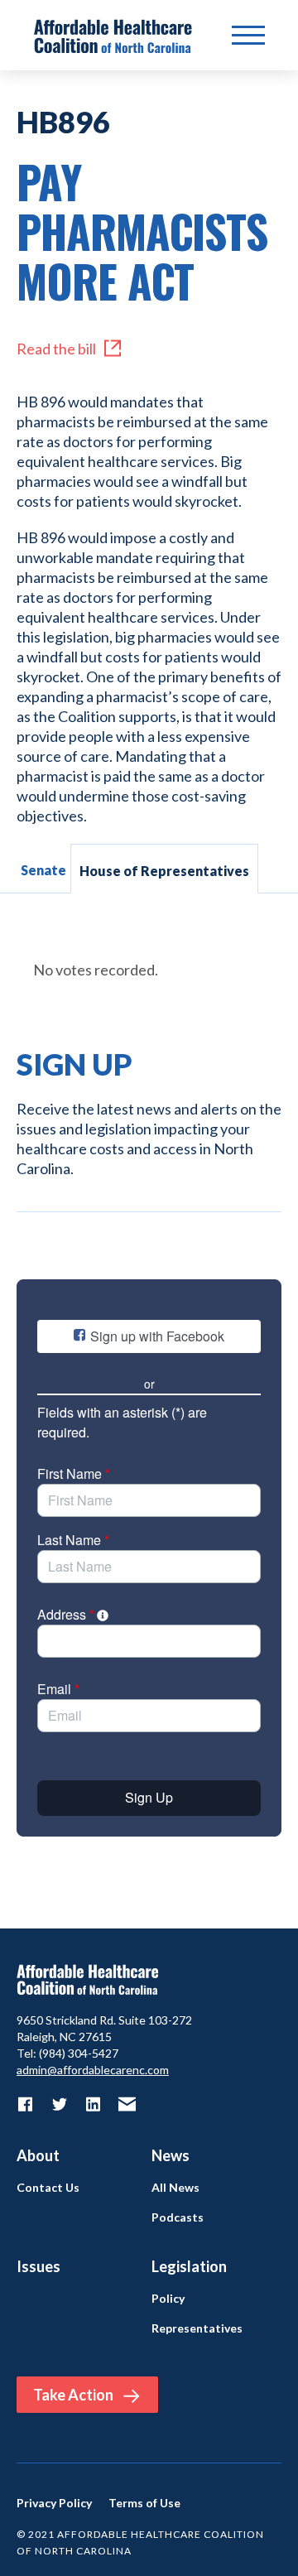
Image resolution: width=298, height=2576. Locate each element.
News (171, 2155)
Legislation (189, 2266)
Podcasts (178, 2217)
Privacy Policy (54, 2503)
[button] (248, 36)
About (38, 2155)
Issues (38, 2266)
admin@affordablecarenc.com (93, 2070)
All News (175, 2188)
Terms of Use (144, 2503)
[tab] (43, 869)
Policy (168, 2299)
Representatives (197, 2328)
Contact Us (48, 2188)
